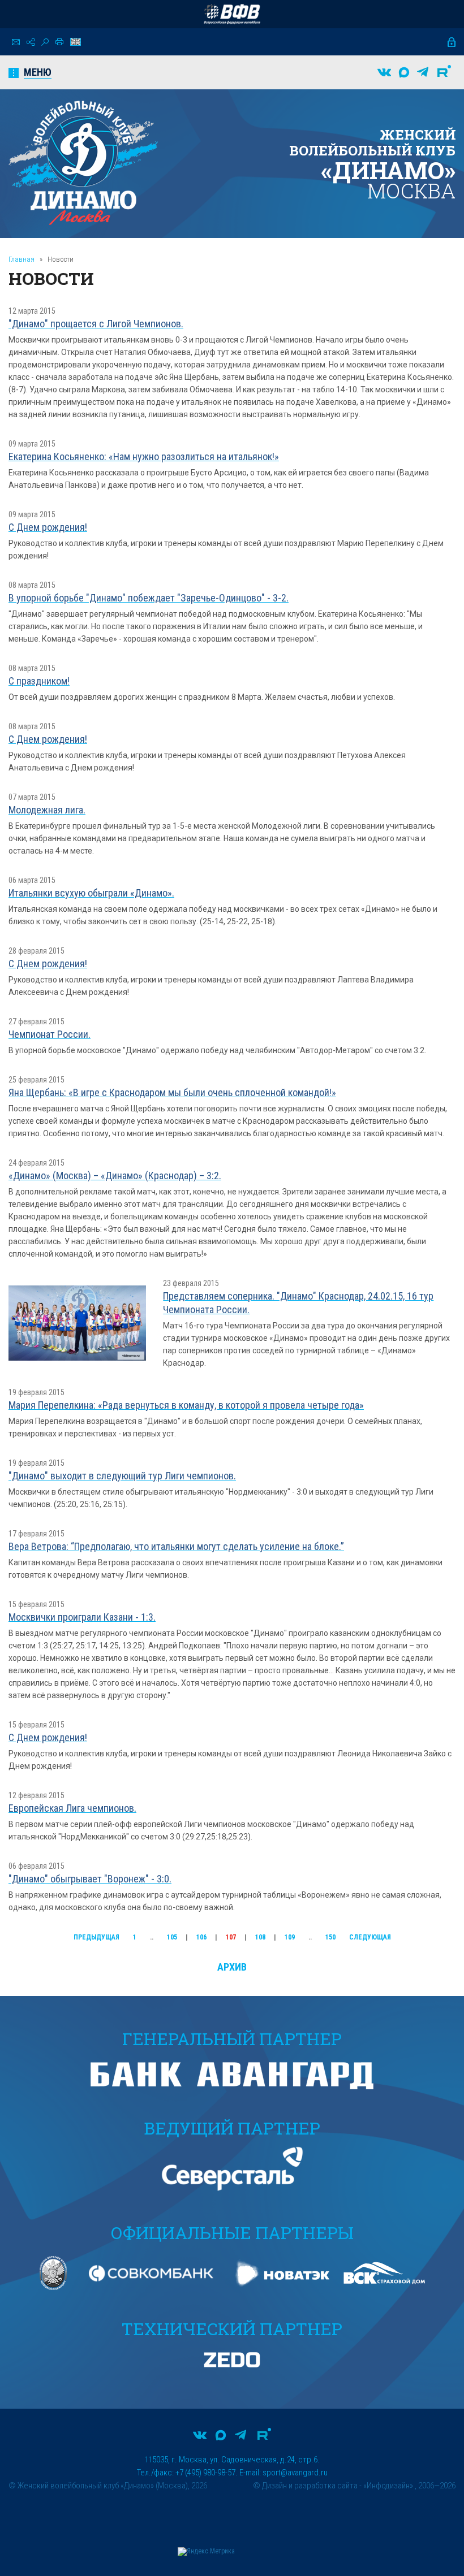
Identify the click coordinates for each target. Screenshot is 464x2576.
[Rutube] (444, 72)
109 (290, 1937)
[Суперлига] (232, 14)
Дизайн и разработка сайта (310, 2486)
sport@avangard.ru (295, 2473)
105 (172, 1937)
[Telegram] (423, 72)
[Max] (404, 72)
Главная (22, 259)
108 (260, 1937)
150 (330, 1937)
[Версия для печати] (59, 42)
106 (201, 1937)
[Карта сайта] (31, 42)
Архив (232, 1967)
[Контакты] (16, 42)
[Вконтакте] (384, 72)
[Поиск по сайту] (45, 42)
